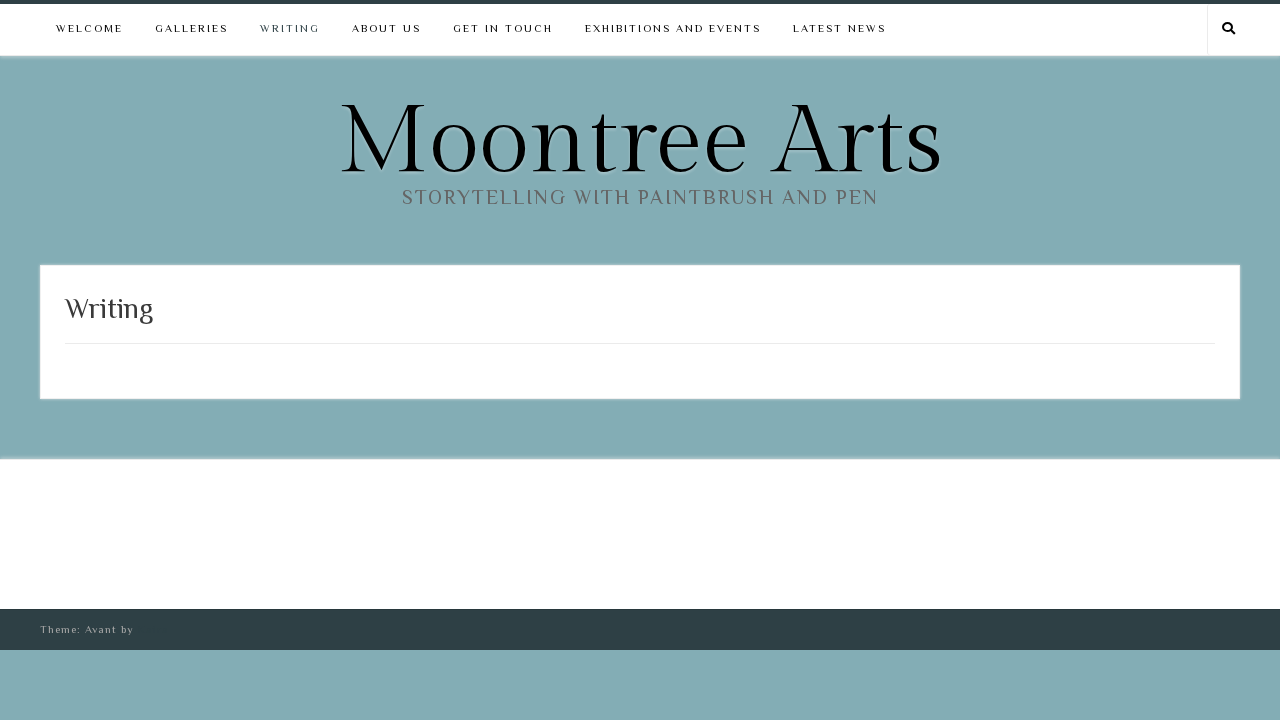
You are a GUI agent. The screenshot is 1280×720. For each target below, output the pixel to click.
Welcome (89, 28)
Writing (290, 28)
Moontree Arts (640, 143)
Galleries (191, 28)
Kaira (153, 629)
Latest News (839, 28)
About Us (386, 28)
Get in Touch (503, 28)
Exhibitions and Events (673, 28)
